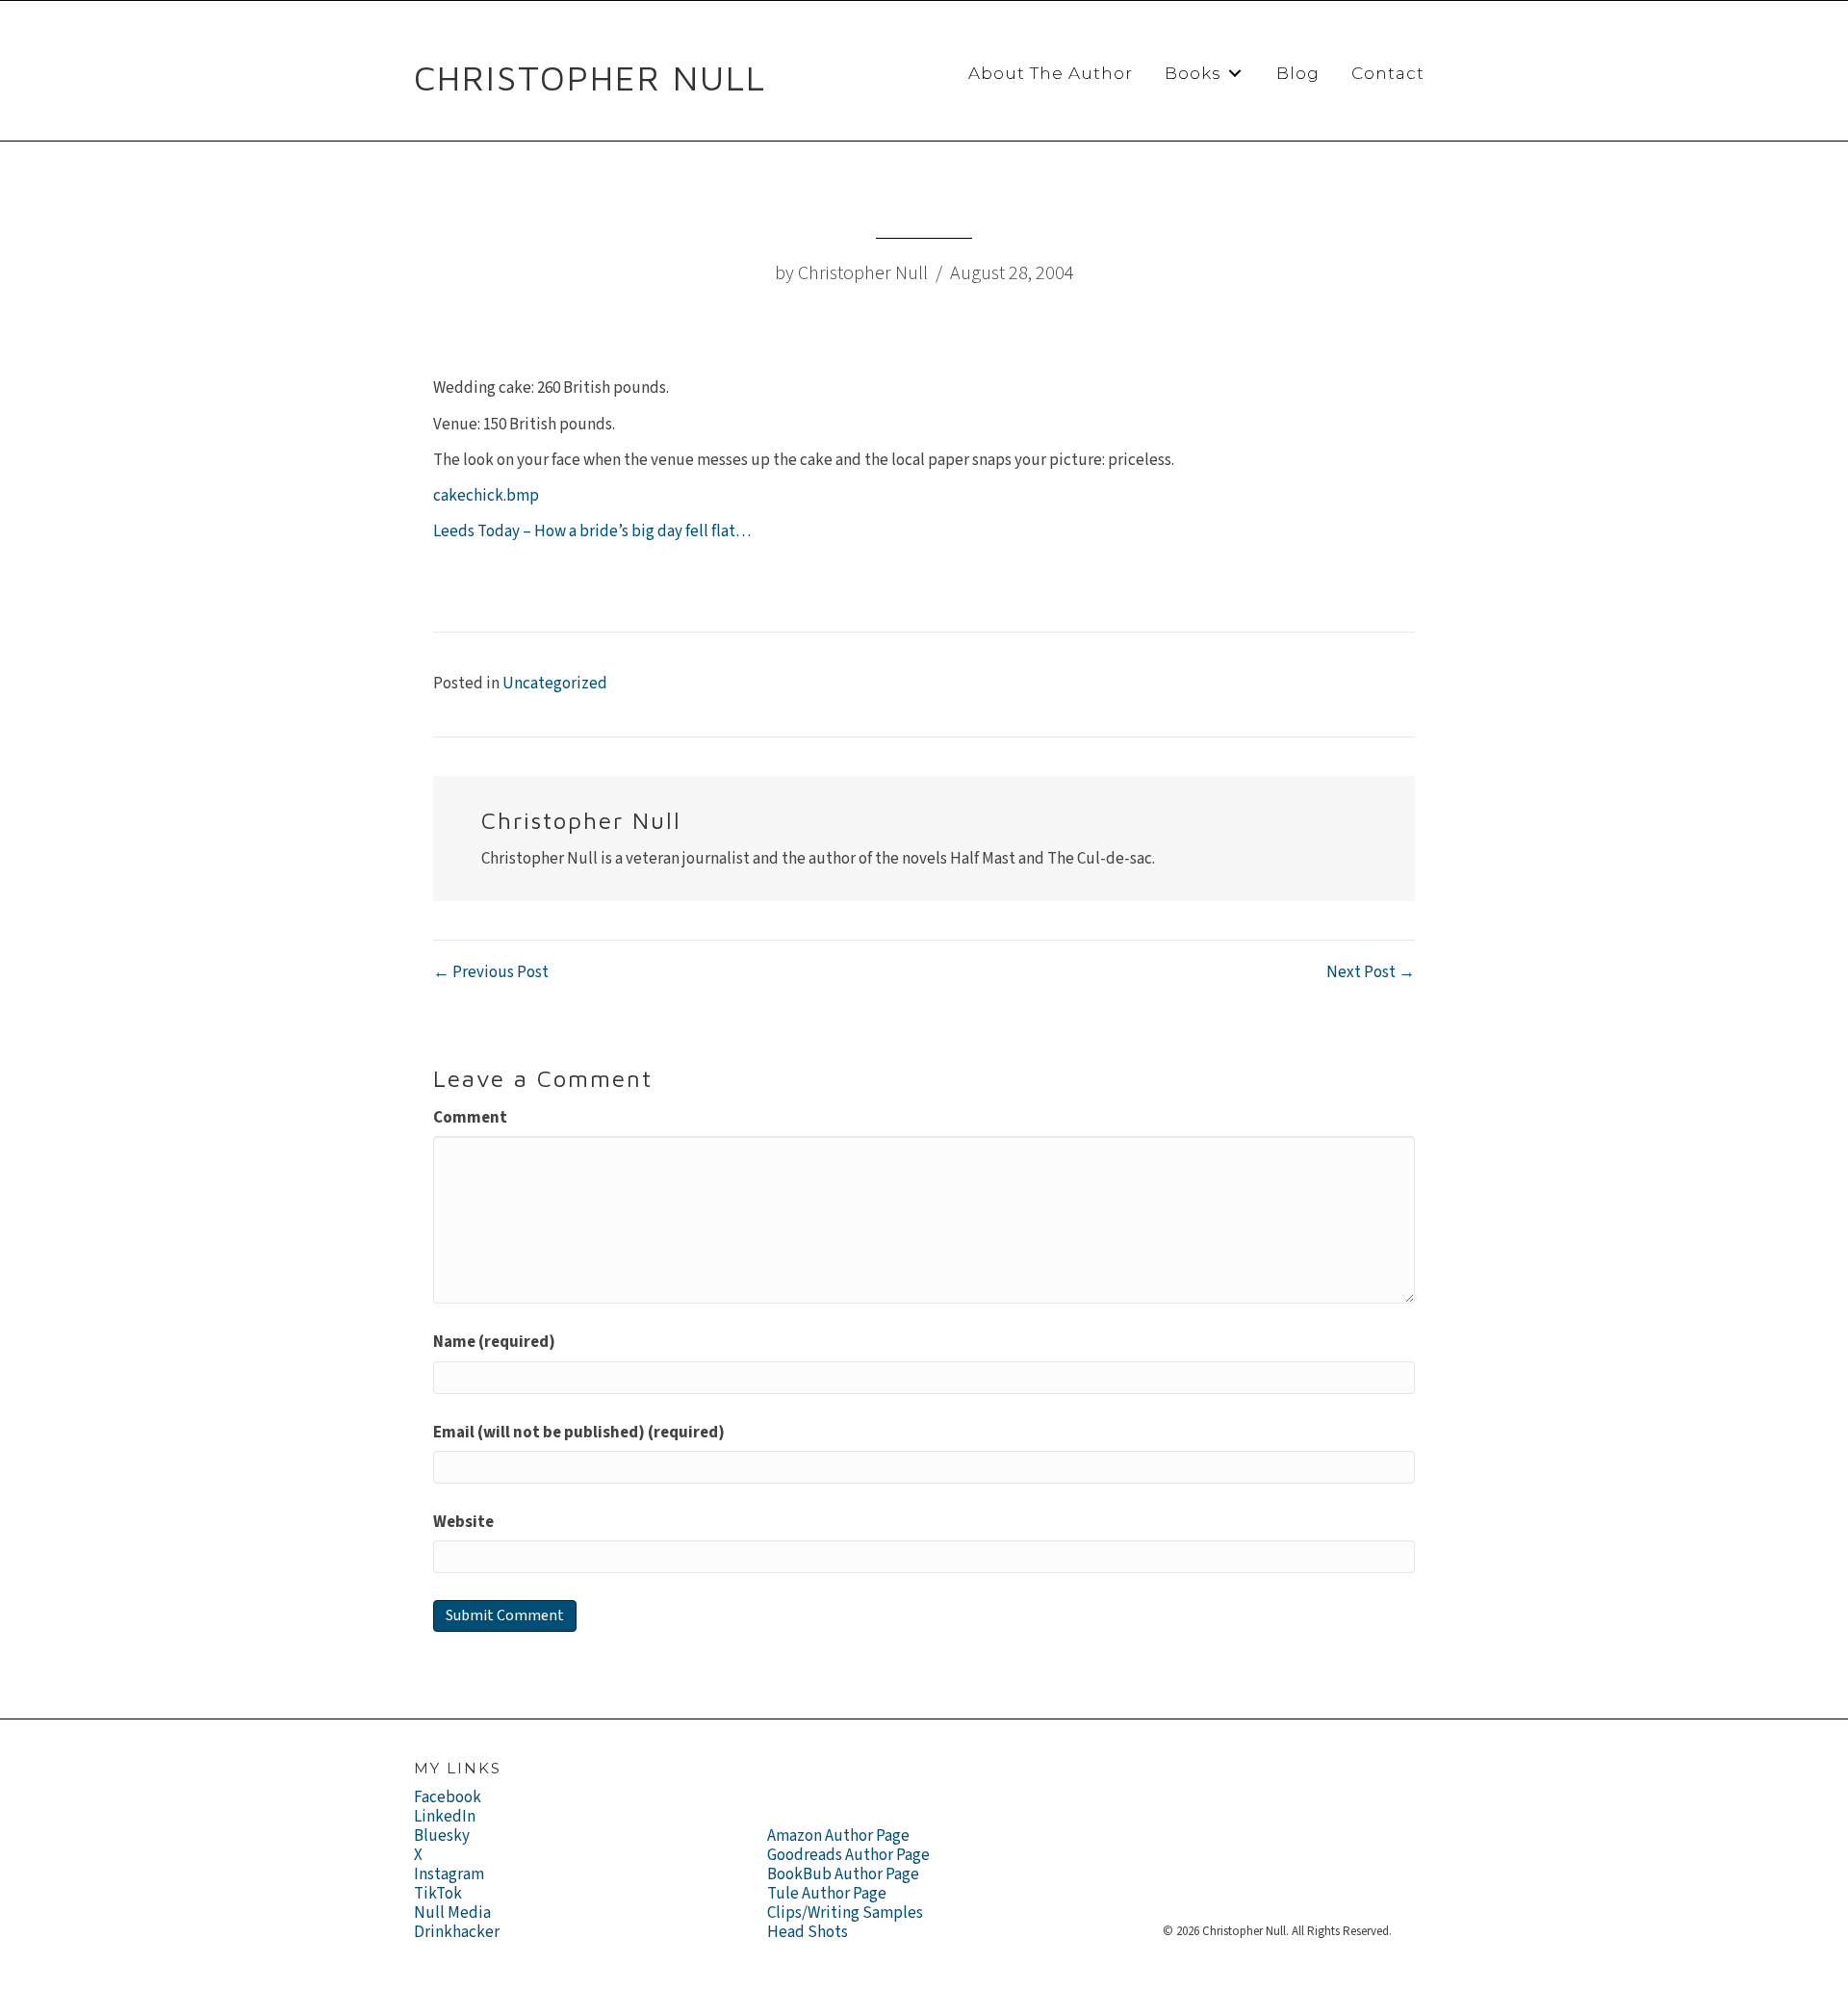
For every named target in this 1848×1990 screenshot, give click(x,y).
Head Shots (808, 1932)
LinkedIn (445, 1817)
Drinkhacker (457, 1932)
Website (463, 1522)
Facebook (448, 1797)
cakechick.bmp (486, 496)
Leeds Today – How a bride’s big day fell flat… (592, 531)
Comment (470, 1118)
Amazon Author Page (838, 1836)
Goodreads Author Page (848, 1855)
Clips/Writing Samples (845, 1913)
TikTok (438, 1894)
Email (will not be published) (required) (579, 1433)
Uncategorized (555, 684)
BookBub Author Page (843, 1874)
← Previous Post (491, 972)
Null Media (452, 1913)
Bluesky (442, 1836)
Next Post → (1371, 972)
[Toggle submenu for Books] (1235, 74)
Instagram (449, 1874)
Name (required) (494, 1342)
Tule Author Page (827, 1894)
